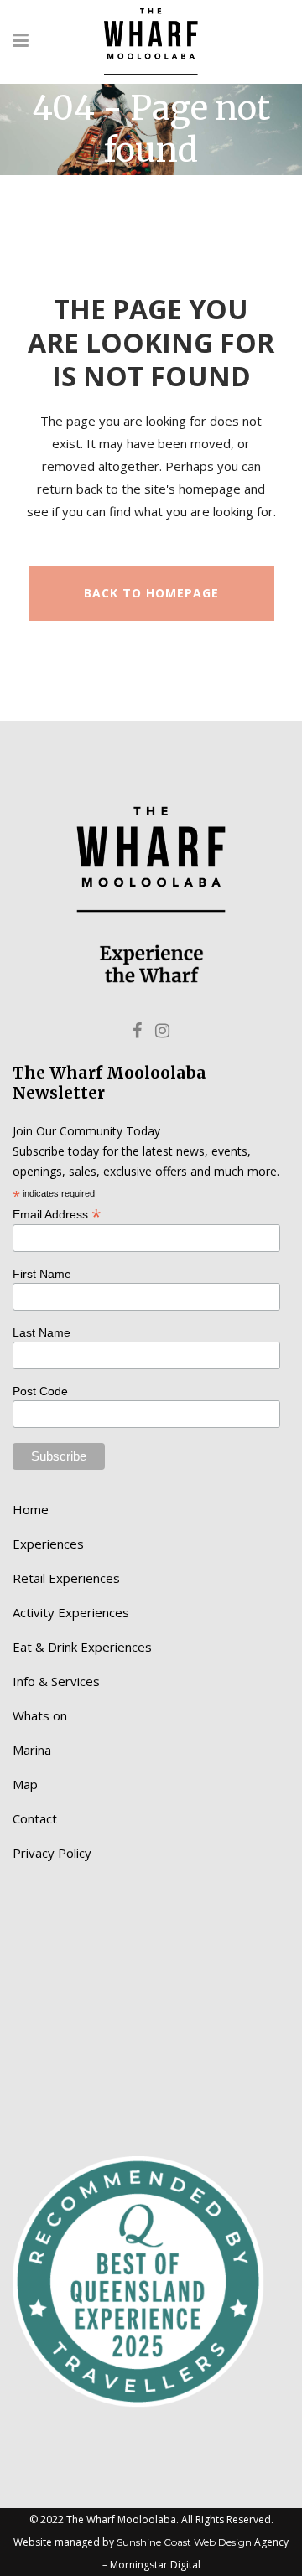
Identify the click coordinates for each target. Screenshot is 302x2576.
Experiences (48, 1544)
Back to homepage (151, 593)
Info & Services (56, 1681)
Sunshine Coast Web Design (184, 2542)
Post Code (40, 1391)
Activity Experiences (71, 1612)
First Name (42, 1274)
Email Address (57, 1213)
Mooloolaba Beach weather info (101, 2081)
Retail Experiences (66, 1578)
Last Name (42, 1332)
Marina (32, 1750)
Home (31, 1509)
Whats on (40, 1715)
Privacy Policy (52, 1853)
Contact (35, 1818)
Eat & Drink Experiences (82, 1647)
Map (25, 1784)
